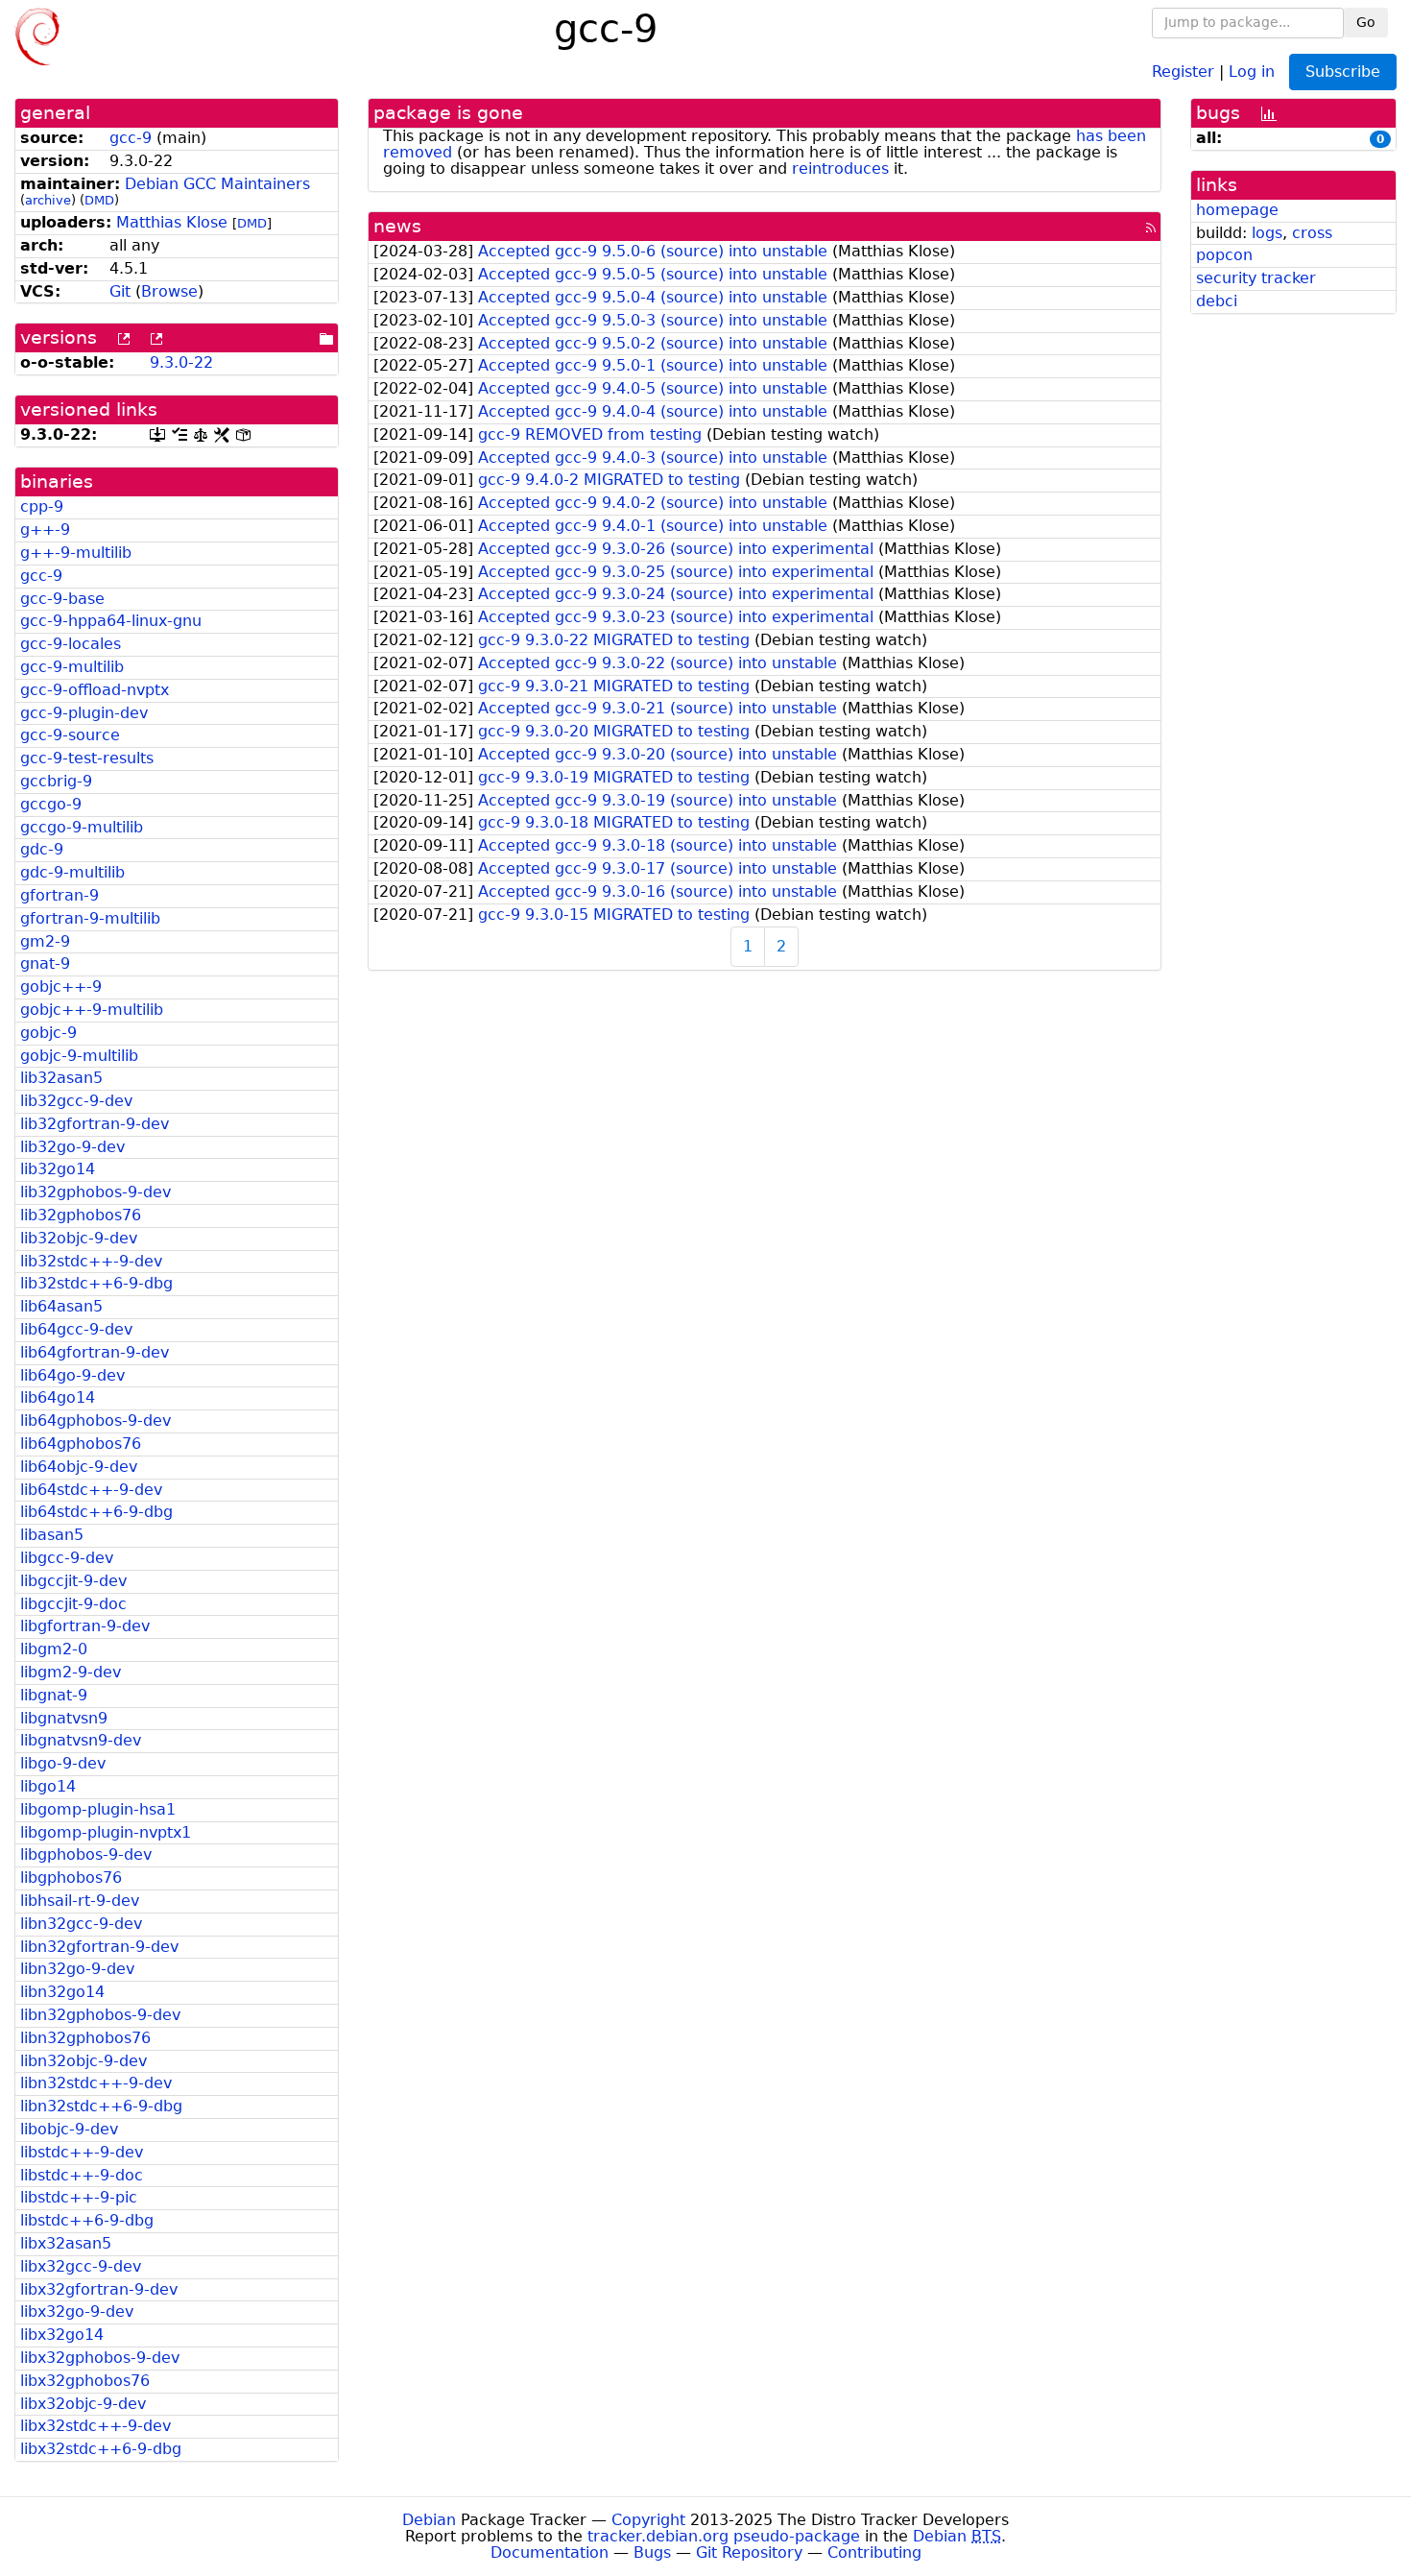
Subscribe (1343, 72)
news (397, 226)
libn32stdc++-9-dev (96, 2083)
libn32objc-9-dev (84, 2061)
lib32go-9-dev (72, 1147)
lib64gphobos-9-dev (96, 1420)
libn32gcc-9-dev (81, 1924)
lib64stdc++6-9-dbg (96, 1512)
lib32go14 (58, 1169)
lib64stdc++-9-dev (91, 1490)
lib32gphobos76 (81, 1215)
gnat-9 (45, 963)
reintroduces (840, 169)
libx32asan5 (66, 2243)
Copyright (648, 2520)
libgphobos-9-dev (86, 1854)
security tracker (1256, 278)
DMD (99, 200)
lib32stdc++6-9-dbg (96, 1283)
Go (1366, 22)
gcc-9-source (70, 735)
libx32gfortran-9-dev (99, 2289)
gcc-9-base (62, 599)
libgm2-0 (54, 1649)
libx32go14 (62, 2335)
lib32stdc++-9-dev (91, 1261)
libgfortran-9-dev (85, 1626)
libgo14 (48, 1786)
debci (1217, 301)
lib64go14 (58, 1397)
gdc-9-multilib (72, 872)
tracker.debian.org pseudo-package (724, 2536)
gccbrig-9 (56, 781)
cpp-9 (42, 506)
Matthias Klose (172, 222)
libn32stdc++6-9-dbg (101, 2106)
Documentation (550, 2552)
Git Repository (749, 2552)
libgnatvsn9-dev (81, 1740)
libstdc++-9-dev (82, 2152)
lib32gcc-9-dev (76, 1101)
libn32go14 (62, 1992)
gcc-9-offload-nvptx (95, 690)
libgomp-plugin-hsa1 (98, 1809)
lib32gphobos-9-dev (96, 1192)
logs (1267, 233)
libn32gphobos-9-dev (100, 2015)
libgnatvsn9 (64, 1718)
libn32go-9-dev (77, 1969)
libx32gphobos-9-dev (100, 2358)
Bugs (652, 2552)
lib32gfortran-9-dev (95, 1124)
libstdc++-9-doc (82, 2175)
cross (1312, 233)
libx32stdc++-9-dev (96, 2426)
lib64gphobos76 (81, 1444)
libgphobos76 (71, 1878)
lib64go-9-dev (72, 1375)
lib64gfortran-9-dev (95, 1352)
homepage (1237, 210)
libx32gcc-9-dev (81, 2266)
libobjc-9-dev (69, 2129)
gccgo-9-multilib (82, 827)
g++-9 (45, 530)
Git (120, 291)
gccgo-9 (51, 804)
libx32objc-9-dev (83, 2404)
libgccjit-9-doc (73, 1604)
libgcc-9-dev (67, 1558)
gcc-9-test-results (87, 758)
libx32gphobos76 (85, 2381)
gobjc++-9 (61, 987)
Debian (429, 2520)
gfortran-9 (60, 895)
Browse (169, 291)
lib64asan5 (61, 1306)
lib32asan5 (61, 1078)
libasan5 (52, 1535)
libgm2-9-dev (71, 1672)
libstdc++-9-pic (79, 2197)
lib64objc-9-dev (79, 1467)
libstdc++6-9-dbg (87, 2220)
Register (1183, 71)
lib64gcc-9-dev (76, 1329)
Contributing (874, 2552)
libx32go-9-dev (77, 2311)
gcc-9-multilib (72, 667)
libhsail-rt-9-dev (80, 1901)
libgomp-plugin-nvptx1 (106, 1832)
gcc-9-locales (71, 644)
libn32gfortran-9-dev (99, 1947)
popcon (1224, 255)
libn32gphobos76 (85, 2038)
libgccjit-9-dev (73, 1581)
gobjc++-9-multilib (92, 1010)
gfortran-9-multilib (90, 918)
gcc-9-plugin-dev (84, 713)
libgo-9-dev (63, 1763)
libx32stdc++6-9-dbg (101, 2449)
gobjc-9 (48, 1033)
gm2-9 (45, 941)
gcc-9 (131, 138)
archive (48, 200)
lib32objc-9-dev (79, 1238)
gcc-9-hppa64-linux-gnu (111, 621)
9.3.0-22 (181, 362)
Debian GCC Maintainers (217, 184)
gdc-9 (42, 849)
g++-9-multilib (76, 553)
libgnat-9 (54, 1695)
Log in (1252, 71)
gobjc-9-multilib (79, 1056)
